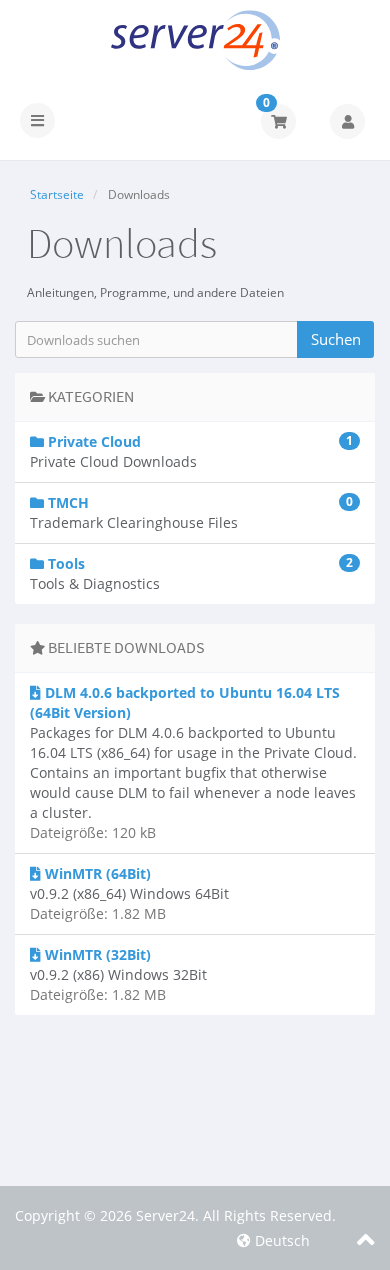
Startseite (57, 194)
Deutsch (280, 1240)
